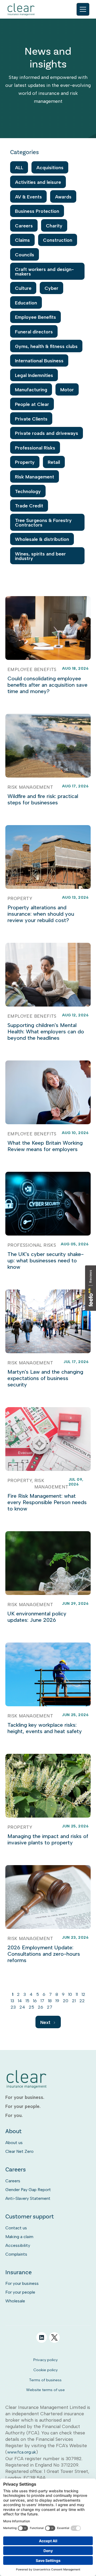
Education (26, 303)
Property (25, 462)
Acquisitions (50, 167)
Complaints (16, 2254)
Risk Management (35, 477)
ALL (19, 167)
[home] (21, 9)
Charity (54, 226)
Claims (22, 240)
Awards (63, 197)
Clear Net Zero (19, 2151)
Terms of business (45, 2380)
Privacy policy (45, 2360)
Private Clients (31, 419)
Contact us (16, 2228)
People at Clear (32, 404)
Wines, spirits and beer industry (40, 556)
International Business (39, 361)
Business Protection (37, 211)
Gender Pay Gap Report (28, 2190)
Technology (28, 491)
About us (14, 2143)
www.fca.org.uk (22, 2452)
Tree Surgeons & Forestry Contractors (43, 523)
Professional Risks (35, 448)
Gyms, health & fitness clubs (46, 346)
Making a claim (19, 2237)
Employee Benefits (35, 317)
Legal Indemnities (34, 375)
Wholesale (15, 2301)
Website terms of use (45, 2390)
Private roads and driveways (47, 433)
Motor (67, 390)
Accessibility (18, 2245)
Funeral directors (34, 332)
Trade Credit (29, 506)
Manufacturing (31, 390)
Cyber (51, 288)
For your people (20, 2292)
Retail (54, 462)
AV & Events (28, 197)
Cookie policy (45, 2370)
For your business (22, 2283)
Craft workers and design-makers (44, 271)
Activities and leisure (38, 182)
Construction (58, 240)
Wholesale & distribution (42, 539)
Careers (24, 226)
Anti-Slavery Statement (28, 2198)
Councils (25, 255)
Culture (23, 288)
